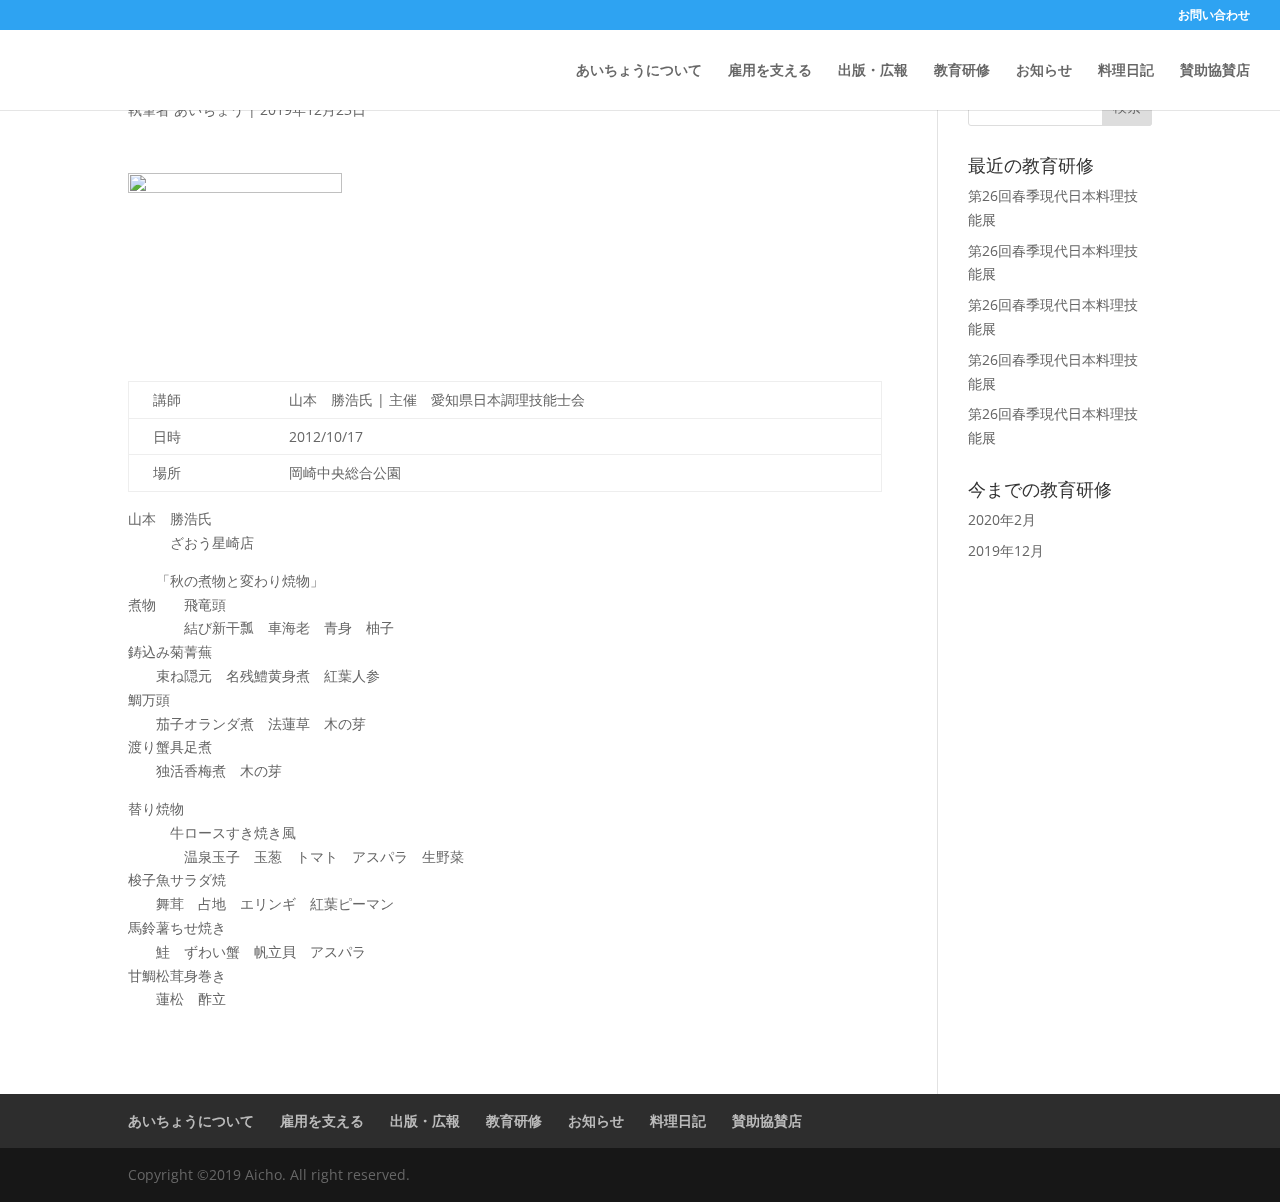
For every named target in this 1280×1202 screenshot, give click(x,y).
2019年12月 (1006, 550)
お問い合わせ (1214, 16)
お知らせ (1044, 71)
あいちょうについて (639, 71)
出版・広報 (873, 71)
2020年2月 (1002, 519)
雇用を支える (770, 71)
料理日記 (1126, 71)
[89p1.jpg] (235, 249)
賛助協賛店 (1215, 71)
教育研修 (962, 71)
